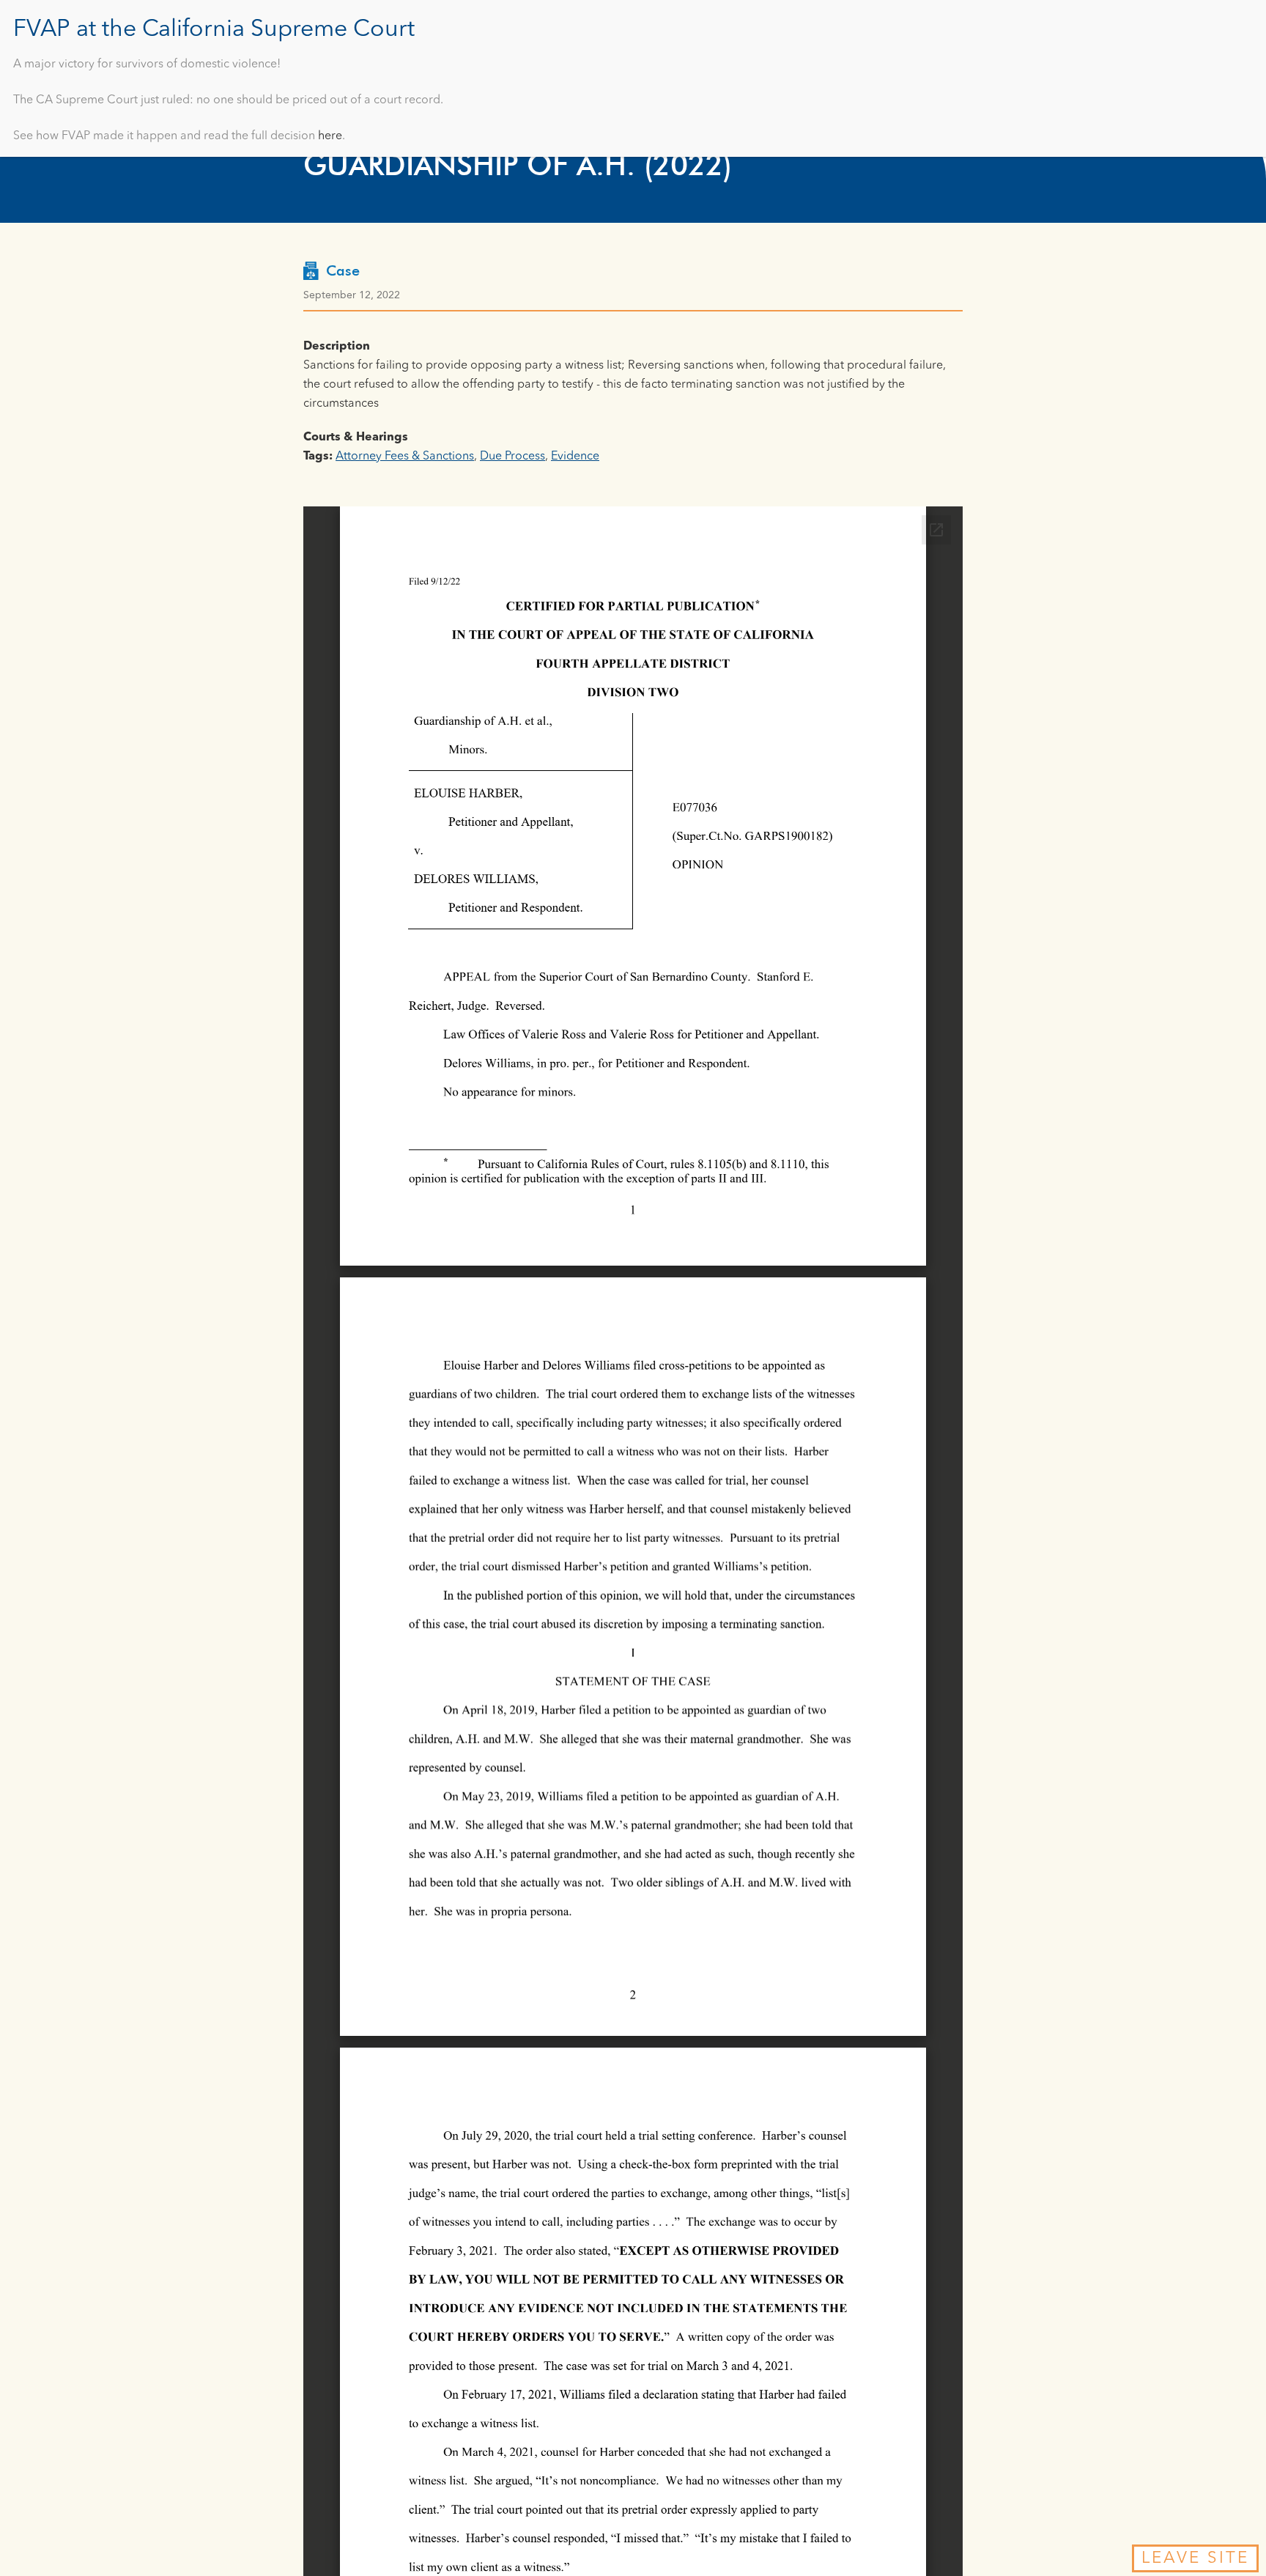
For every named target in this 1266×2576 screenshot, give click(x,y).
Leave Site (1195, 2558)
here (330, 136)
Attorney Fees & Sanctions (405, 457)
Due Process (512, 457)
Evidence (575, 457)
